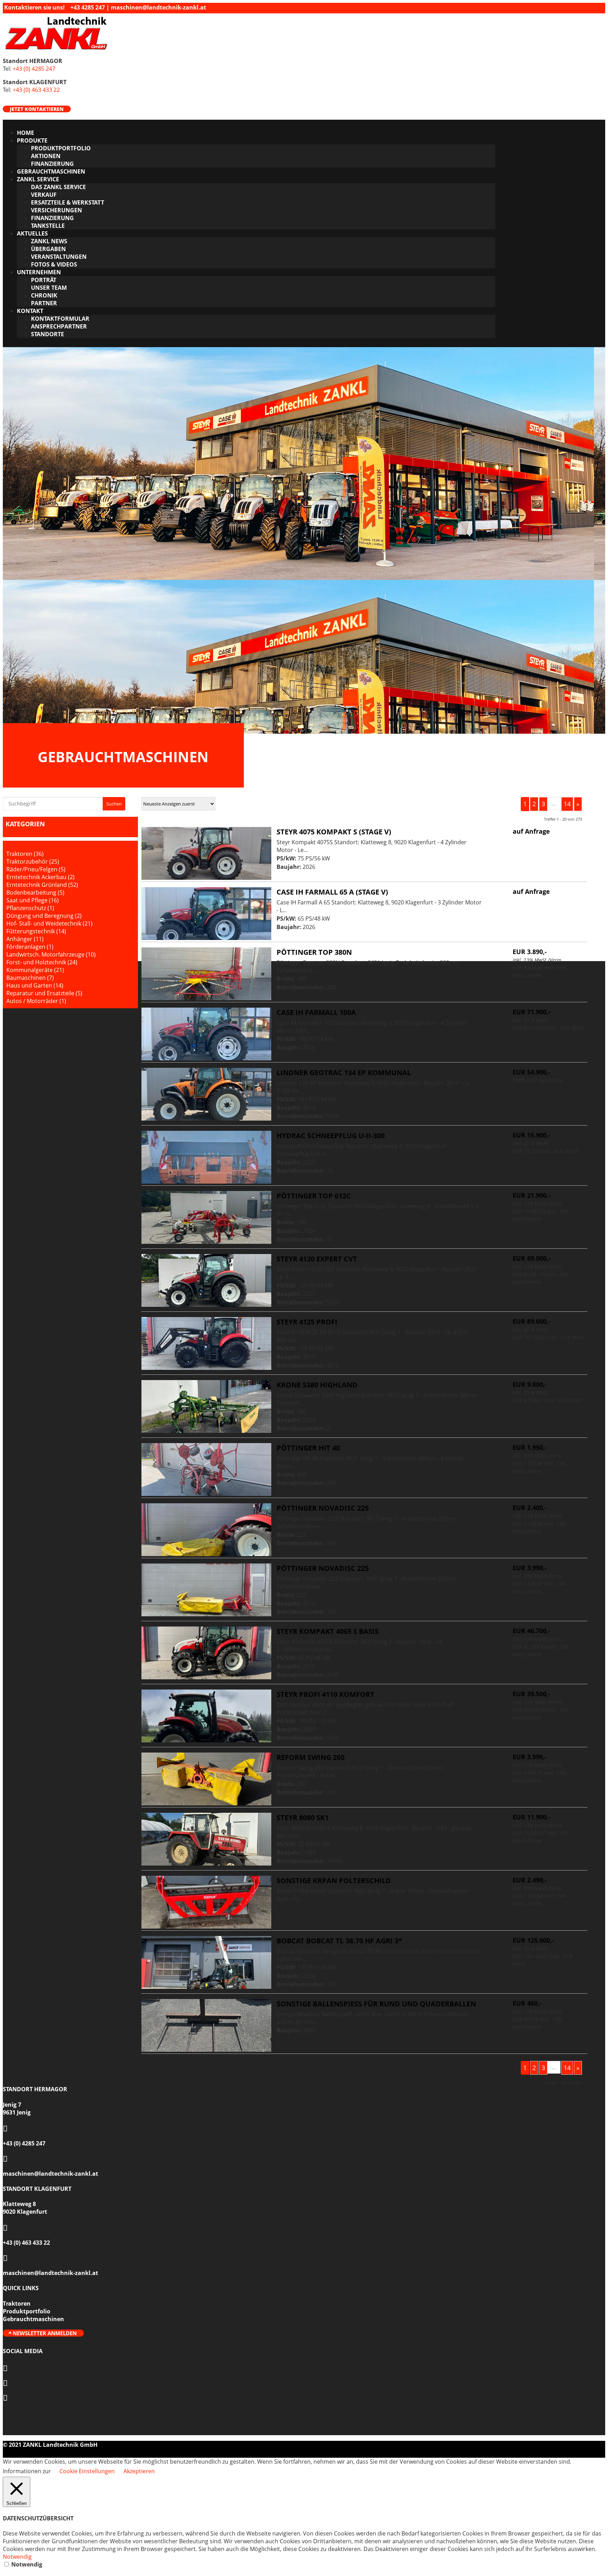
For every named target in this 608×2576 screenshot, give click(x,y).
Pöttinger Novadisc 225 (323, 1508)
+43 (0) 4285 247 (34, 69)
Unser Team (49, 288)
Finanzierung (52, 164)
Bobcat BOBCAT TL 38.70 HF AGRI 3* (339, 1941)
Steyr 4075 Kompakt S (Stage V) (334, 832)
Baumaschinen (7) (30, 978)
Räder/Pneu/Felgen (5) (36, 869)
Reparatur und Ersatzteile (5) (44, 993)
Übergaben (48, 249)
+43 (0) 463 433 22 (36, 90)
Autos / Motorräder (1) (36, 1001)
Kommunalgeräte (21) (35, 970)
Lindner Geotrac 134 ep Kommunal (344, 1073)
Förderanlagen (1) (30, 947)
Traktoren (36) (25, 854)
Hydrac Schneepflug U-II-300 (331, 1136)
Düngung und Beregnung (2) (44, 916)
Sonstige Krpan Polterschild (334, 1881)
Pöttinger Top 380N (314, 952)
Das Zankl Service (58, 187)
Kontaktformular (60, 319)
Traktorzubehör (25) (33, 861)
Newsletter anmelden (45, 2333)
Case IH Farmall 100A (316, 1012)
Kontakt (30, 311)
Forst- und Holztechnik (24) (42, 962)
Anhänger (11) (25, 939)
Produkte (32, 140)
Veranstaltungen (59, 257)
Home (26, 133)
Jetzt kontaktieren (37, 109)
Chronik (44, 295)
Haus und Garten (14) (35, 985)
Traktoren (17, 2304)
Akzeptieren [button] (139, 2471)
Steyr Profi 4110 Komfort (325, 1694)
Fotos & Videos (54, 264)
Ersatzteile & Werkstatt (68, 202)
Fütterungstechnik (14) (36, 931)
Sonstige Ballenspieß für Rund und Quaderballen (376, 2004)
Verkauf (44, 195)
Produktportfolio (61, 148)
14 (567, 804)
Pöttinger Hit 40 (308, 1448)
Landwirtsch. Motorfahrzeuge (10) (51, 954)
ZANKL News (49, 241)
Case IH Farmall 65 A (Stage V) (332, 892)
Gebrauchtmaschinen (51, 171)
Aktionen (46, 156)
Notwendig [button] (17, 2557)
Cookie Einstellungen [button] (87, 2471)
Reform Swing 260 (311, 1757)
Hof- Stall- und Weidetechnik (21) (49, 923)
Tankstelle (48, 226)
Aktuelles (32, 233)
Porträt (44, 280)
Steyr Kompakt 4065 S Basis (328, 1631)
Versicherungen (56, 210)
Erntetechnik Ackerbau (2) (40, 877)
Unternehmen (39, 272)
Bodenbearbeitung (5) (35, 892)
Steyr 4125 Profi (307, 1322)
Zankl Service (38, 179)
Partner (44, 303)
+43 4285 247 (88, 7)
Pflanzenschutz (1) (30, 908)
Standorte (47, 334)
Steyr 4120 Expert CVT (317, 1259)
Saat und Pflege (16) (33, 900)
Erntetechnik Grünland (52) (42, 885)
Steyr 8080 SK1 (303, 1817)
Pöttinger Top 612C (314, 1196)
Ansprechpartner (59, 326)
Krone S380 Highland (317, 1385)
